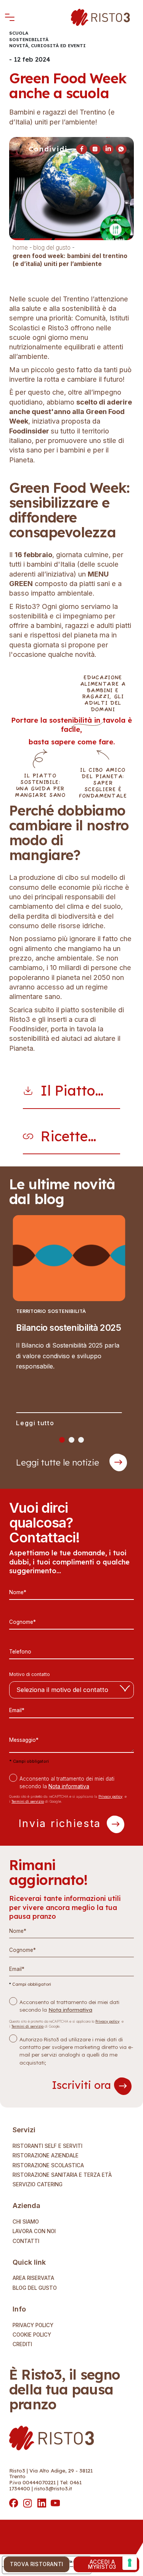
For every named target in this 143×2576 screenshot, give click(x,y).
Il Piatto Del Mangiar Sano (69, 1091)
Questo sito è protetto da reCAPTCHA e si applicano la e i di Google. (68, 1799)
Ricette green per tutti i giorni (72, 1137)
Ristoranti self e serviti (47, 2146)
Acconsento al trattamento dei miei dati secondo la (67, 1783)
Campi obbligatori (29, 1761)
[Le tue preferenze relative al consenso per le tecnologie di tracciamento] (130, 2563)
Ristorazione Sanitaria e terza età (62, 2175)
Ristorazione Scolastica (48, 2166)
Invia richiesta (62, 1823)
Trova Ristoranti (37, 2564)
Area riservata (33, 2278)
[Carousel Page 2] (71, 1440)
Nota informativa (69, 1786)
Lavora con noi (34, 2232)
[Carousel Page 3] (81, 1440)
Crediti (22, 2345)
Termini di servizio (28, 1801)
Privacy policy (110, 1796)
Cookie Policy (32, 2335)
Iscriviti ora (83, 2085)
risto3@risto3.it (53, 2488)
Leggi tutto (35, 1423)
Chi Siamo (26, 2222)
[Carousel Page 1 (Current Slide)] (62, 1440)
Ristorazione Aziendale (46, 2156)
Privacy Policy (33, 2326)
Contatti (26, 2241)
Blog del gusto (35, 2288)
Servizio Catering (38, 2185)
